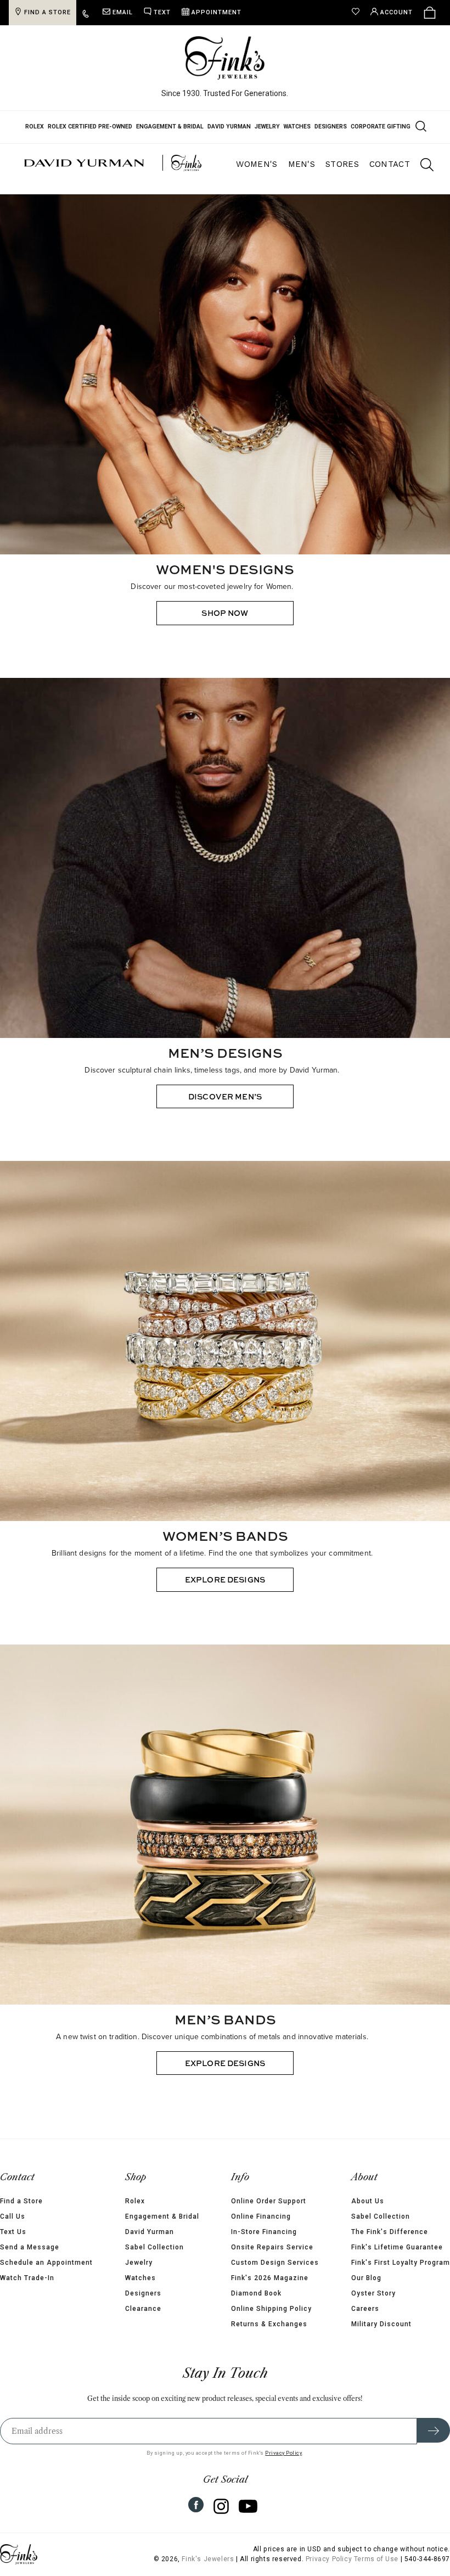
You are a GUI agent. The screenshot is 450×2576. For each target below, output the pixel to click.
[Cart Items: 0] (430, 13)
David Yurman (229, 127)
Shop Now (225, 613)
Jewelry (267, 127)
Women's (257, 164)
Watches (297, 127)
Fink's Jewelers (208, 2559)
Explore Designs (225, 1579)
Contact (390, 164)
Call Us (13, 2216)
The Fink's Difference (390, 2232)
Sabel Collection (154, 2247)
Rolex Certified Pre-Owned (90, 127)
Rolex (35, 127)
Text (162, 12)
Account (396, 12)
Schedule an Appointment (46, 2263)
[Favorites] (358, 13)
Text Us (13, 2232)
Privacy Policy (283, 2453)
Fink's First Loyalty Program (401, 2263)
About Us (368, 2201)
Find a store (47, 12)
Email (123, 12)
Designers (331, 127)
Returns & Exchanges (269, 2324)
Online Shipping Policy (271, 2309)
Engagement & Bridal (170, 127)
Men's (302, 164)
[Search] (420, 126)
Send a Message (30, 2247)
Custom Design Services (275, 2263)
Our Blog (366, 2278)
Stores (342, 164)
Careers (365, 2309)
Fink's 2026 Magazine (270, 2278)
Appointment (216, 12)
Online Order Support (269, 2201)
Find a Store (21, 2201)
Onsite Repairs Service (272, 2247)
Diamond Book (256, 2293)
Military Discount (381, 2324)
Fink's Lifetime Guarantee (397, 2247)
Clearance (143, 2309)
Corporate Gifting (381, 127)
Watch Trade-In (27, 2278)
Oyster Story (373, 2293)
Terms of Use (376, 2559)
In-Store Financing (264, 2232)
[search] (421, 166)
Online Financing (261, 2216)
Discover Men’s (225, 1096)
